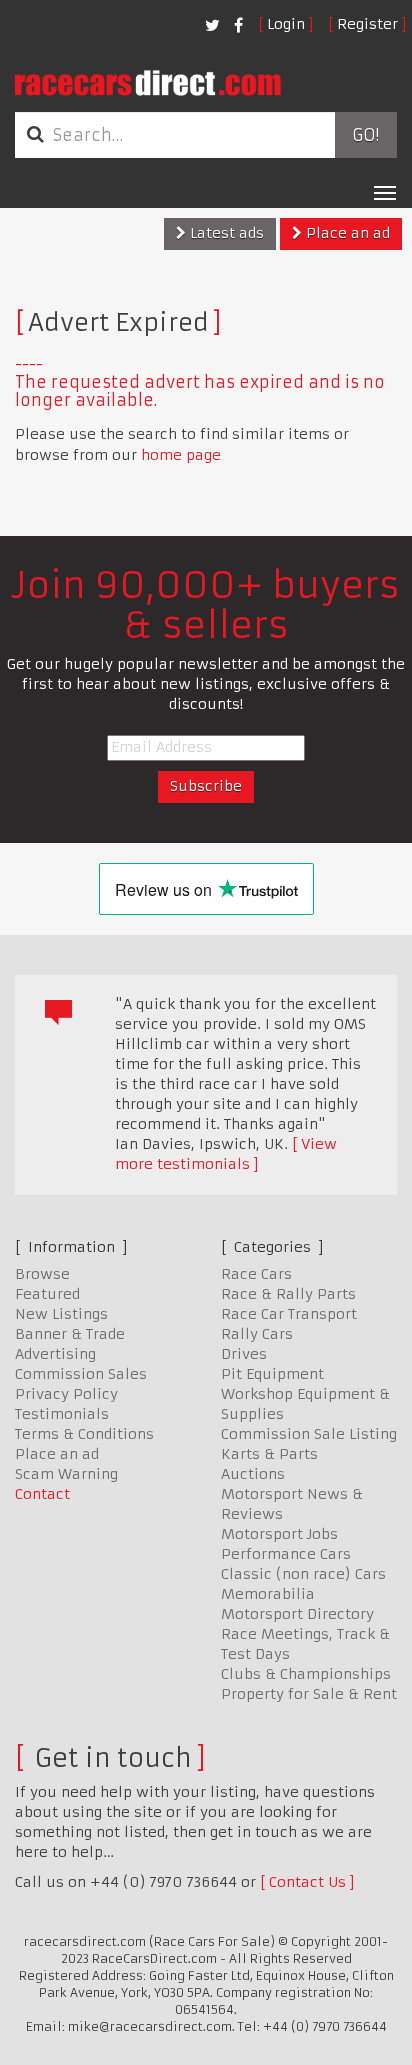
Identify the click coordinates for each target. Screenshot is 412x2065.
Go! (365, 135)
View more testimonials (226, 1154)
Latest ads (225, 233)
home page (181, 455)
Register (367, 24)
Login (286, 24)
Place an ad (346, 233)
